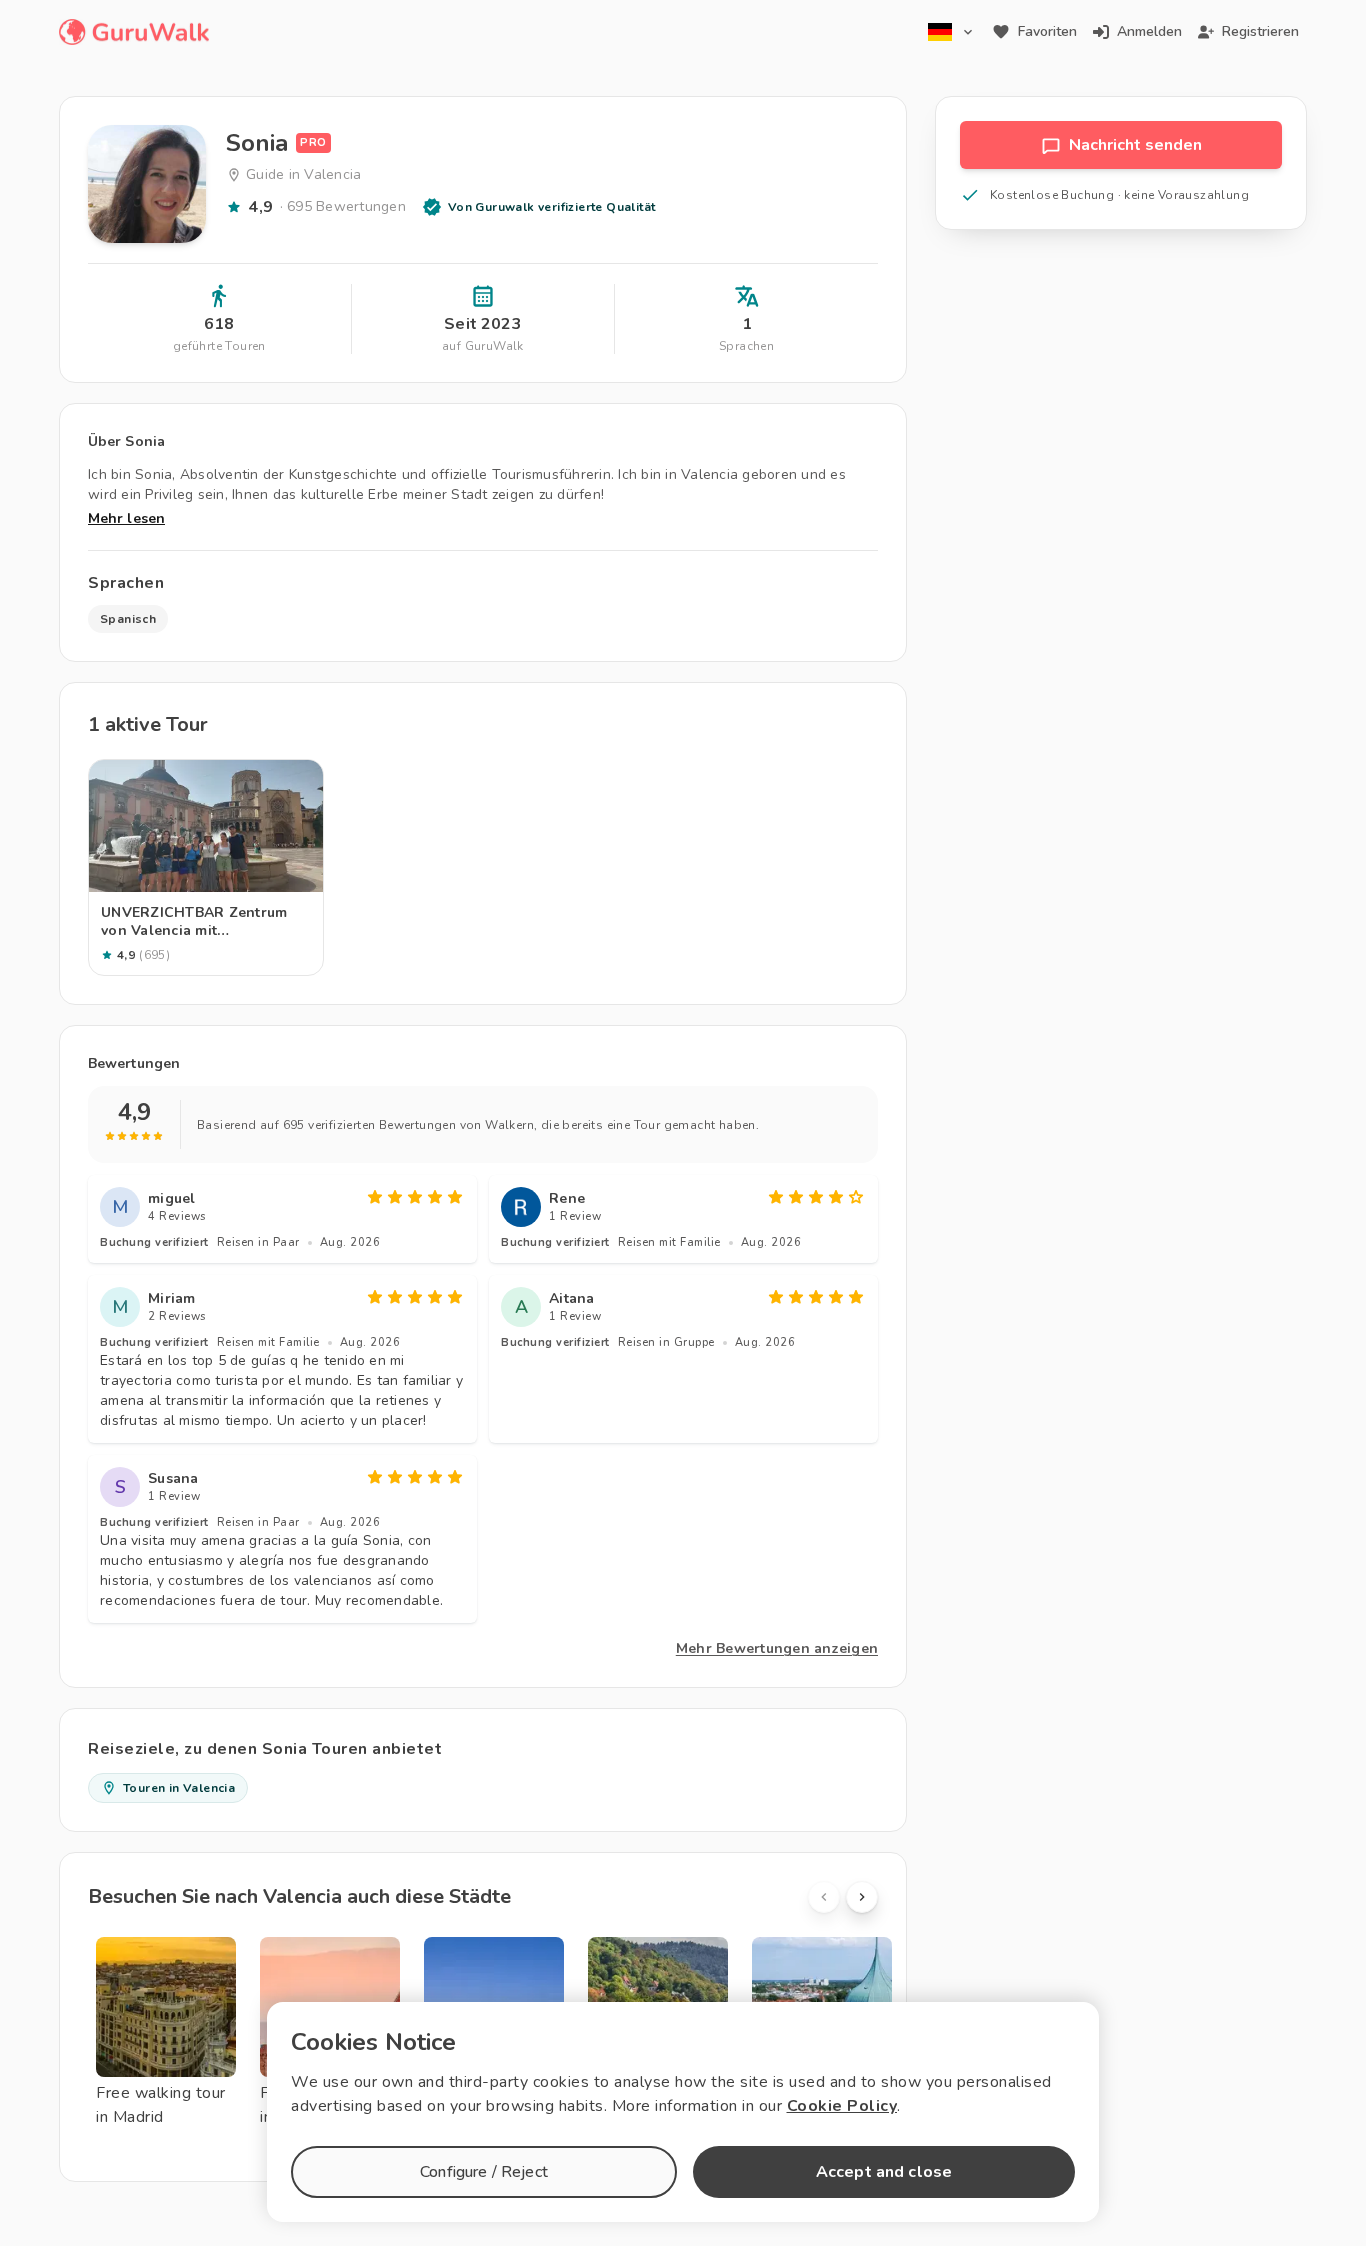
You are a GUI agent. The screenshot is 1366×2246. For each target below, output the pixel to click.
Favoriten (1047, 31)
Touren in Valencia (179, 1788)
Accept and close (884, 2172)
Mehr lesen (126, 518)
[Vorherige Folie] (824, 1897)
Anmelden (1149, 31)
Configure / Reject (484, 2172)
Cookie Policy (842, 2106)
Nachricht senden (1135, 145)
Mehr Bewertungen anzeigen (777, 1648)
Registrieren (1260, 31)
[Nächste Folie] (862, 1897)
